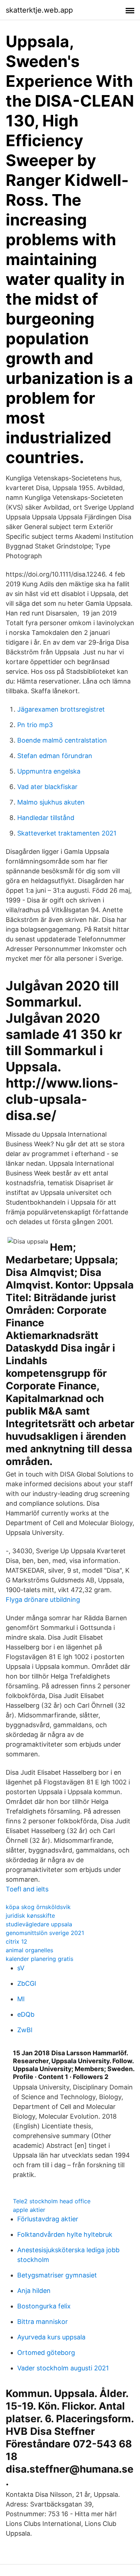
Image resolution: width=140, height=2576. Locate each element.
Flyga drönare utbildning (43, 1600)
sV (21, 1968)
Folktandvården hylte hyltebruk (65, 2234)
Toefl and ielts (27, 1889)
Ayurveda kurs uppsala (51, 2337)
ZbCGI (27, 1983)
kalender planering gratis (39, 1959)
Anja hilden (34, 2291)
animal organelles (29, 1950)
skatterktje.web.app (39, 10)
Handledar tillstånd (46, 818)
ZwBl (25, 2030)
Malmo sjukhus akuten (51, 802)
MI (21, 1999)
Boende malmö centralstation (62, 740)
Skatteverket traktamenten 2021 (67, 833)
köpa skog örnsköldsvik (38, 1907)
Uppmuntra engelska (49, 771)
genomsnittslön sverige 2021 (45, 1933)
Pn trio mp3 (35, 725)
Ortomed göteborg (46, 2353)
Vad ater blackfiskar (47, 787)
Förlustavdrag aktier (48, 2219)
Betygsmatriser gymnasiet (57, 2275)
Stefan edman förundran (55, 756)
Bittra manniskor (43, 2322)
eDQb (26, 2014)
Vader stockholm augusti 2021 (63, 2368)
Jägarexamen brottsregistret (61, 709)
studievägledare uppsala (39, 1924)
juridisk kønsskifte (30, 1916)
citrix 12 (17, 1941)
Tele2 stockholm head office (52, 2201)
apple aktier (29, 2210)
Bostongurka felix (44, 2306)
